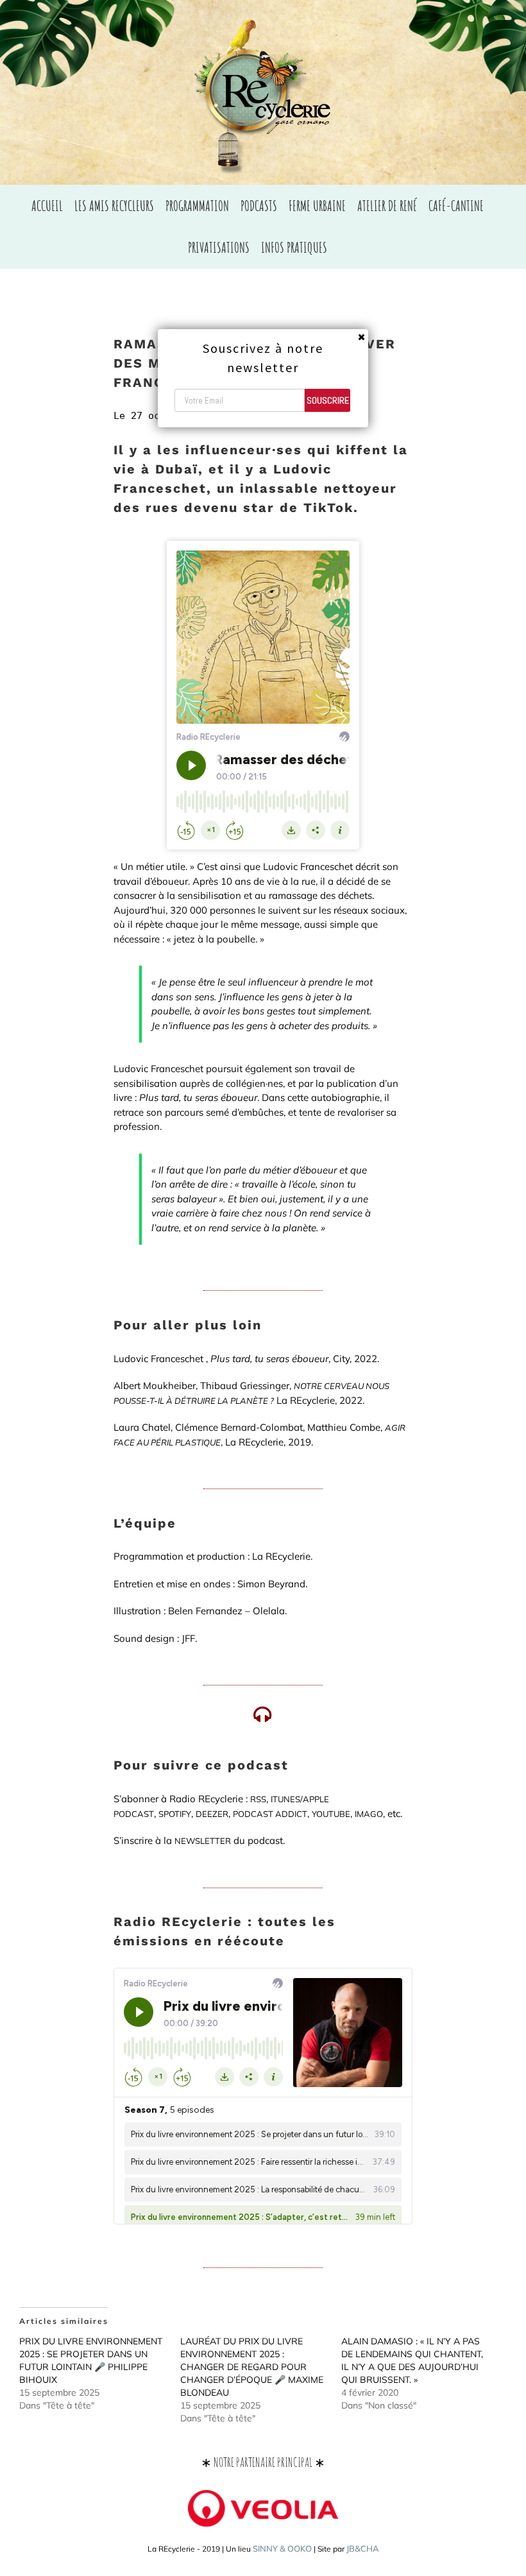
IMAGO (369, 1814)
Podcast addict (270, 1814)
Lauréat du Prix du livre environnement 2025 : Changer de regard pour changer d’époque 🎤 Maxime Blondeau (252, 2367)
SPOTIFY (175, 1814)
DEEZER (212, 1814)
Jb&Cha (363, 2548)
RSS (258, 1799)
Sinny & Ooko (282, 2548)
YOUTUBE (331, 1814)
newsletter (203, 1841)
